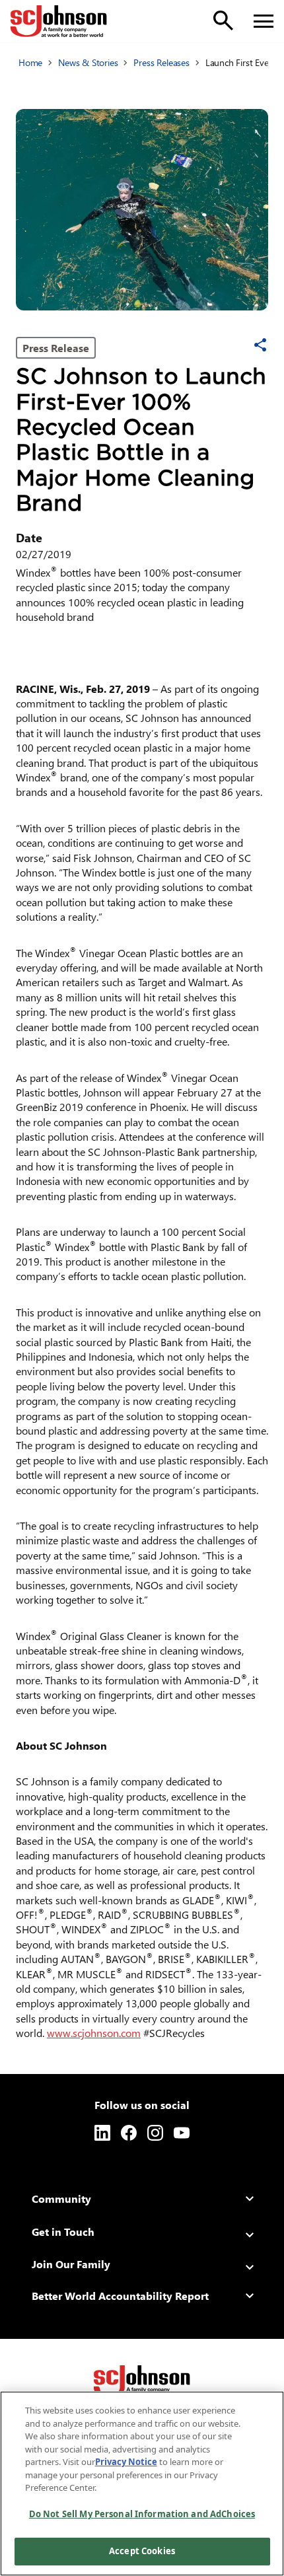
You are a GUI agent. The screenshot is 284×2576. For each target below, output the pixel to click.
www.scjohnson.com (94, 2033)
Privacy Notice (126, 2462)
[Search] (223, 20)
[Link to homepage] (59, 21)
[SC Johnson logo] (142, 2381)
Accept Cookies (142, 2551)
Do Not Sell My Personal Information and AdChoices (142, 2514)
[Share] (260, 345)
